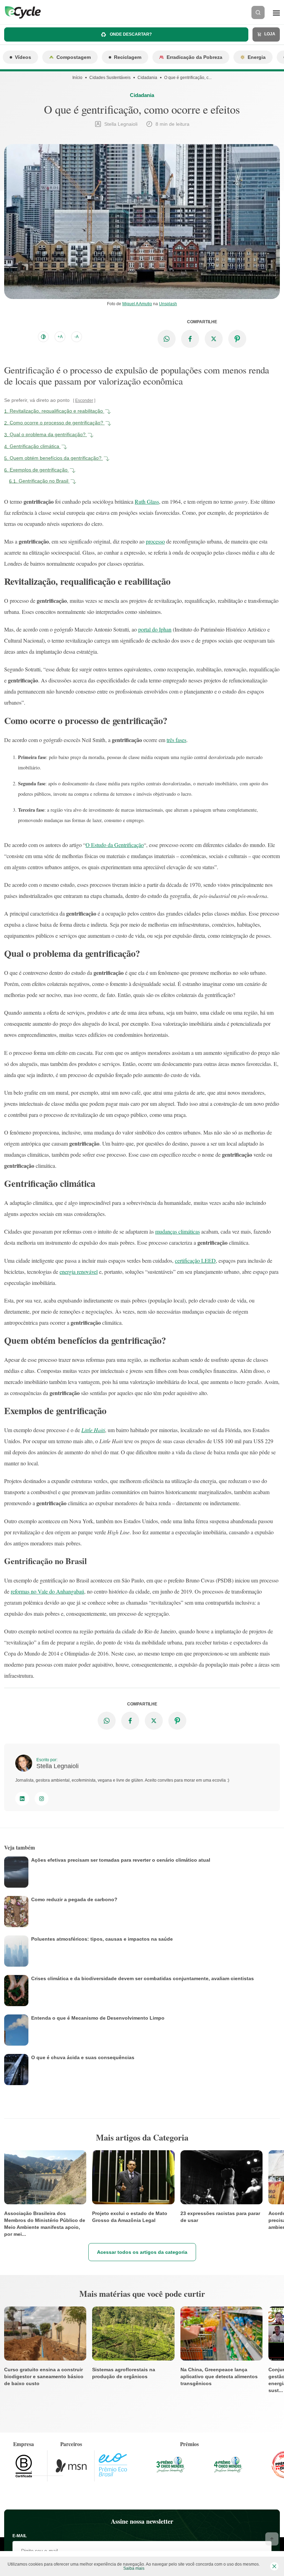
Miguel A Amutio (137, 304)
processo (155, 541)
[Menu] (276, 12)
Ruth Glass (147, 501)
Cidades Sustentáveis (110, 78)
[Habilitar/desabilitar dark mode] (43, 337)
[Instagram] (42, 1799)
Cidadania (147, 78)
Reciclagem (128, 57)
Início (77, 78)
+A (60, 337)
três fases (176, 740)
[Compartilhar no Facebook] (190, 339)
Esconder (84, 400)
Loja (269, 34)
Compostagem (74, 57)
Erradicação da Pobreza (194, 57)
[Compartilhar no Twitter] (214, 339)
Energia (257, 57)
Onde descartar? (130, 34)
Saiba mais (134, 2568)
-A (77, 337)
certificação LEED (195, 1260)
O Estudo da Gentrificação (115, 845)
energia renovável (79, 1272)
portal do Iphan (155, 629)
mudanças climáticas (177, 1231)
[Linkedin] (22, 1799)
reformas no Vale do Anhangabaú (47, 1591)
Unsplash (168, 304)
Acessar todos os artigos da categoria (142, 2252)
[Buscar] (258, 12)
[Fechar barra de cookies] (274, 2566)
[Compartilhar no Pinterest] (237, 339)
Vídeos (23, 57)
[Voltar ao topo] (272, 2539)
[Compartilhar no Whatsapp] (167, 339)
